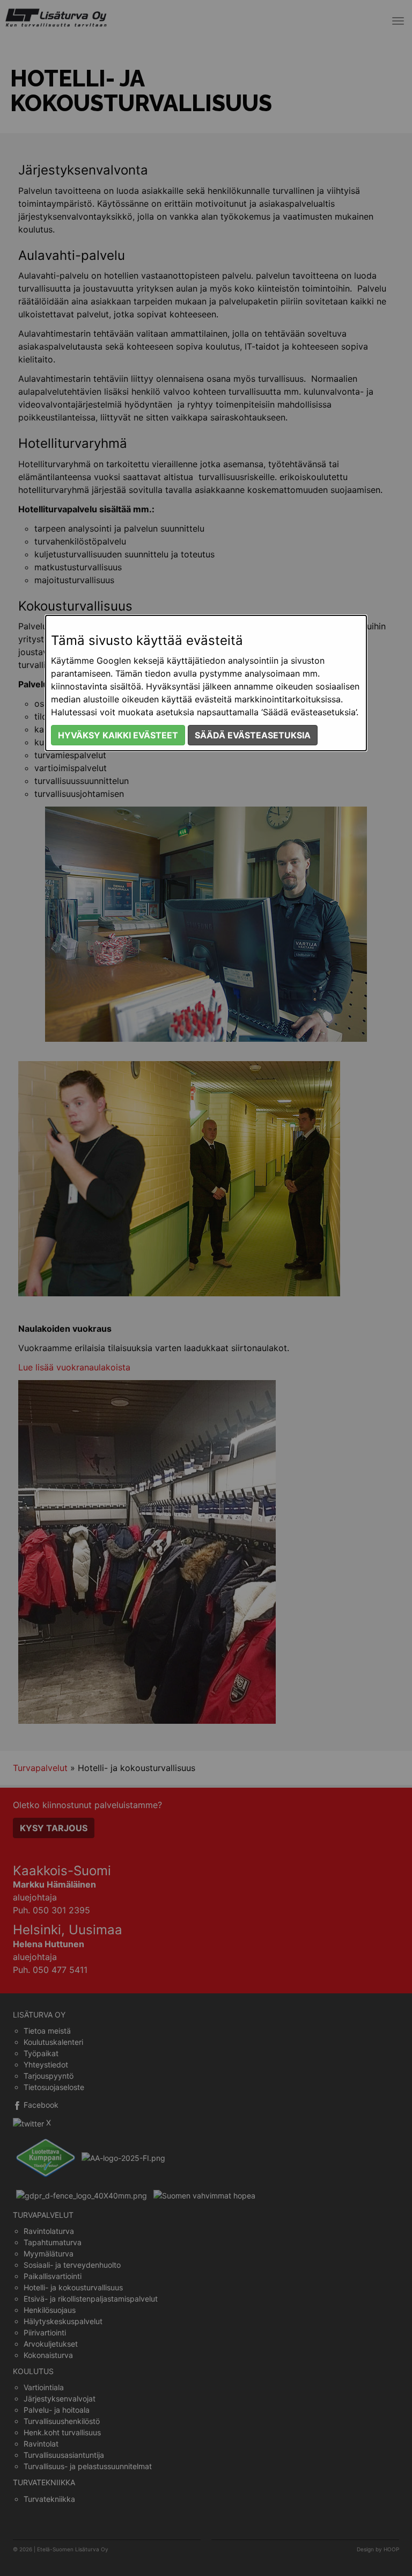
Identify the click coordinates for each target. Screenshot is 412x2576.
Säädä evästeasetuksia (253, 735)
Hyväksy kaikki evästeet (118, 735)
